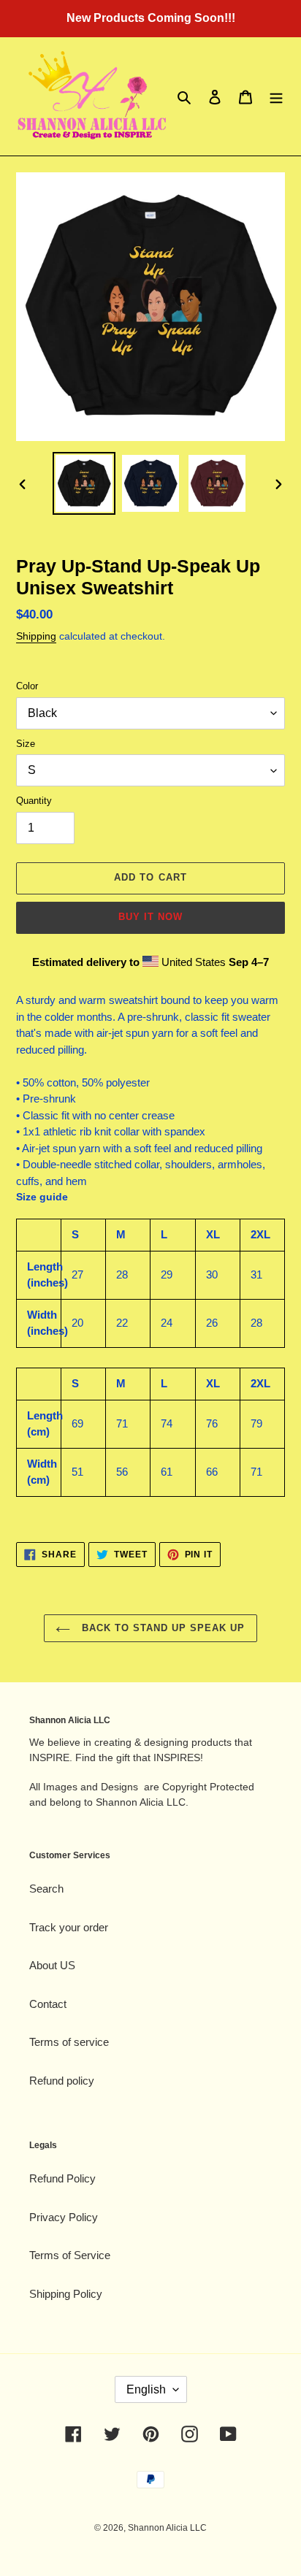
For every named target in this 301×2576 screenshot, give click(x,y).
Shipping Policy (66, 2294)
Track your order (69, 1927)
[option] (84, 483)
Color (27, 686)
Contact (48, 2004)
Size (26, 744)
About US (52, 1965)
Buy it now (150, 917)
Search (46, 1889)
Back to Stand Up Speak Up (161, 1628)
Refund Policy (62, 2178)
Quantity (34, 801)
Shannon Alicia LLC (167, 2528)
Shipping (36, 636)
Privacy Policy (64, 2217)
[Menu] (276, 97)
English (146, 2389)
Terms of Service (70, 2255)
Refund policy (62, 2081)
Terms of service (69, 2042)
